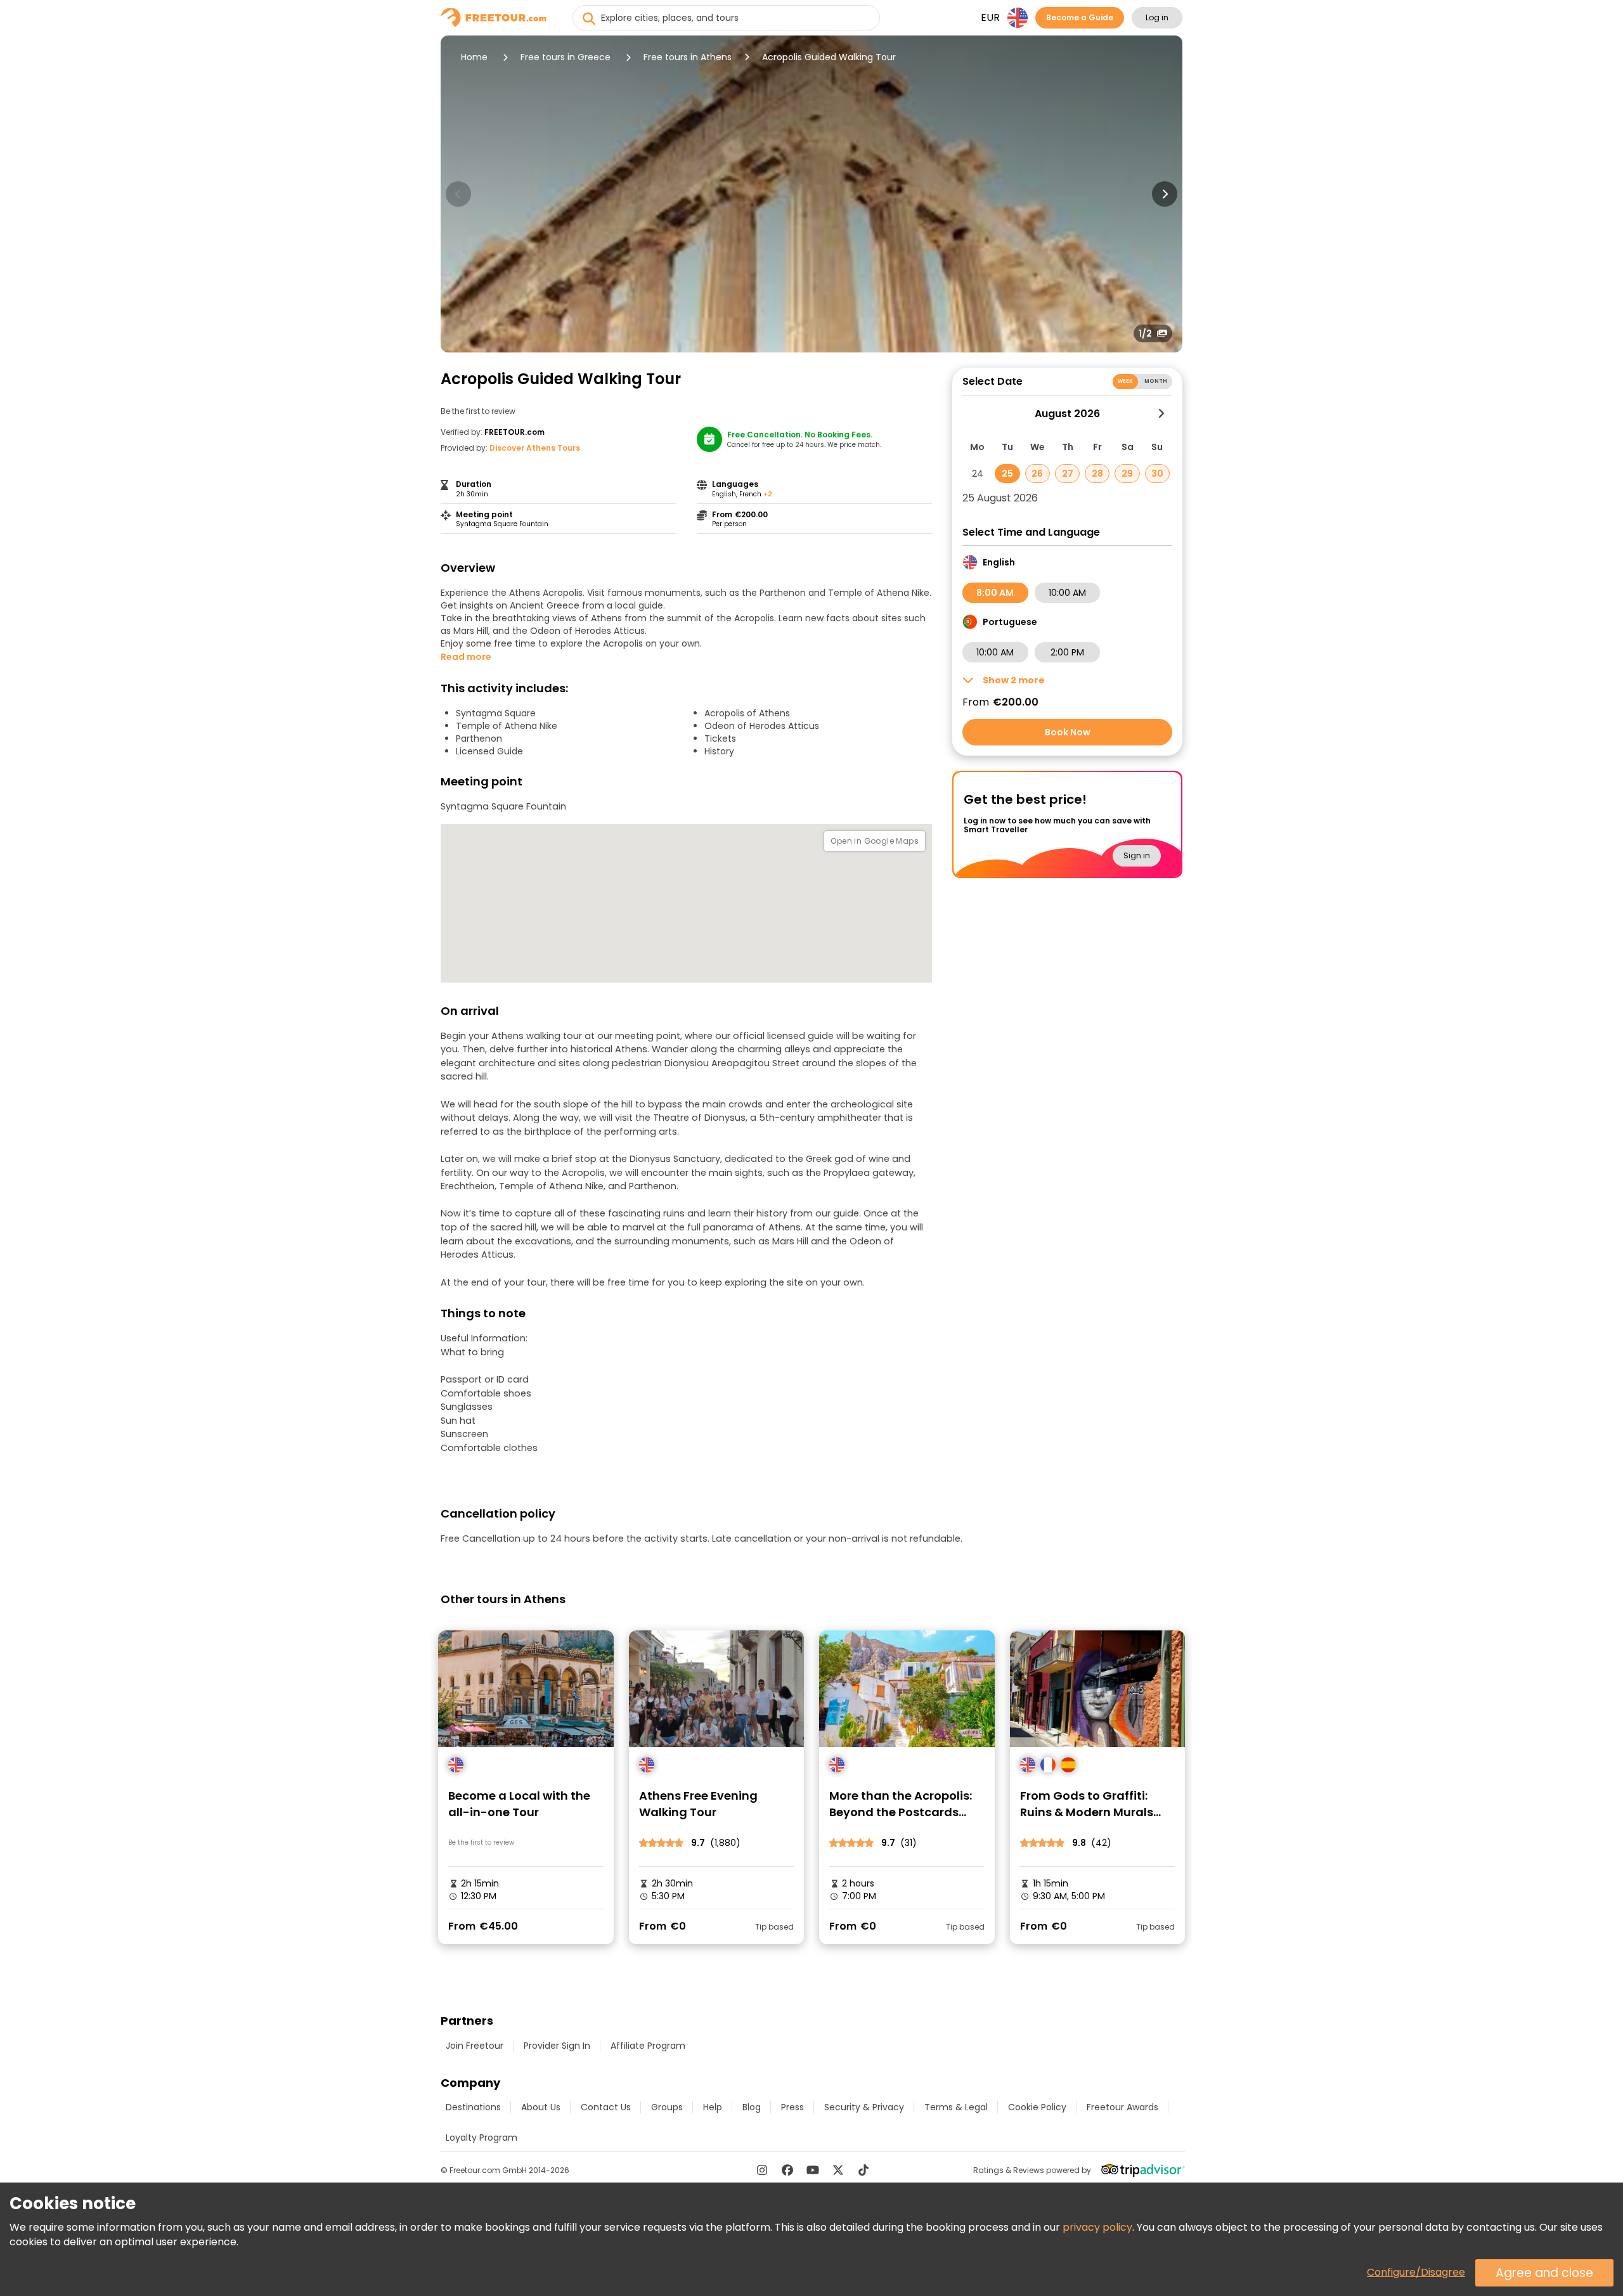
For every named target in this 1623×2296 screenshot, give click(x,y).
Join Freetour (475, 2046)
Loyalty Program (482, 2138)
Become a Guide (1080, 17)
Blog (752, 2107)
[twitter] (838, 2170)
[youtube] (813, 2170)
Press (792, 2107)
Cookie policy (1037, 2107)
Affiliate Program (648, 2046)
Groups (667, 2107)
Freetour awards (1122, 2107)
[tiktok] (863, 2170)
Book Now (1068, 732)
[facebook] (787, 2170)
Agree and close (1544, 2273)
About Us (541, 2107)
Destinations (473, 2107)
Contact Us (606, 2107)
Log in (1157, 17)
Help (713, 2107)
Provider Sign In (557, 2046)
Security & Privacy (864, 2107)
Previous (458, 194)
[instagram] (762, 2170)
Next (1165, 194)
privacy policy (1097, 2227)
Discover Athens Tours (535, 448)
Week (1126, 381)
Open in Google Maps (875, 841)
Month (1156, 381)
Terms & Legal (956, 2107)
